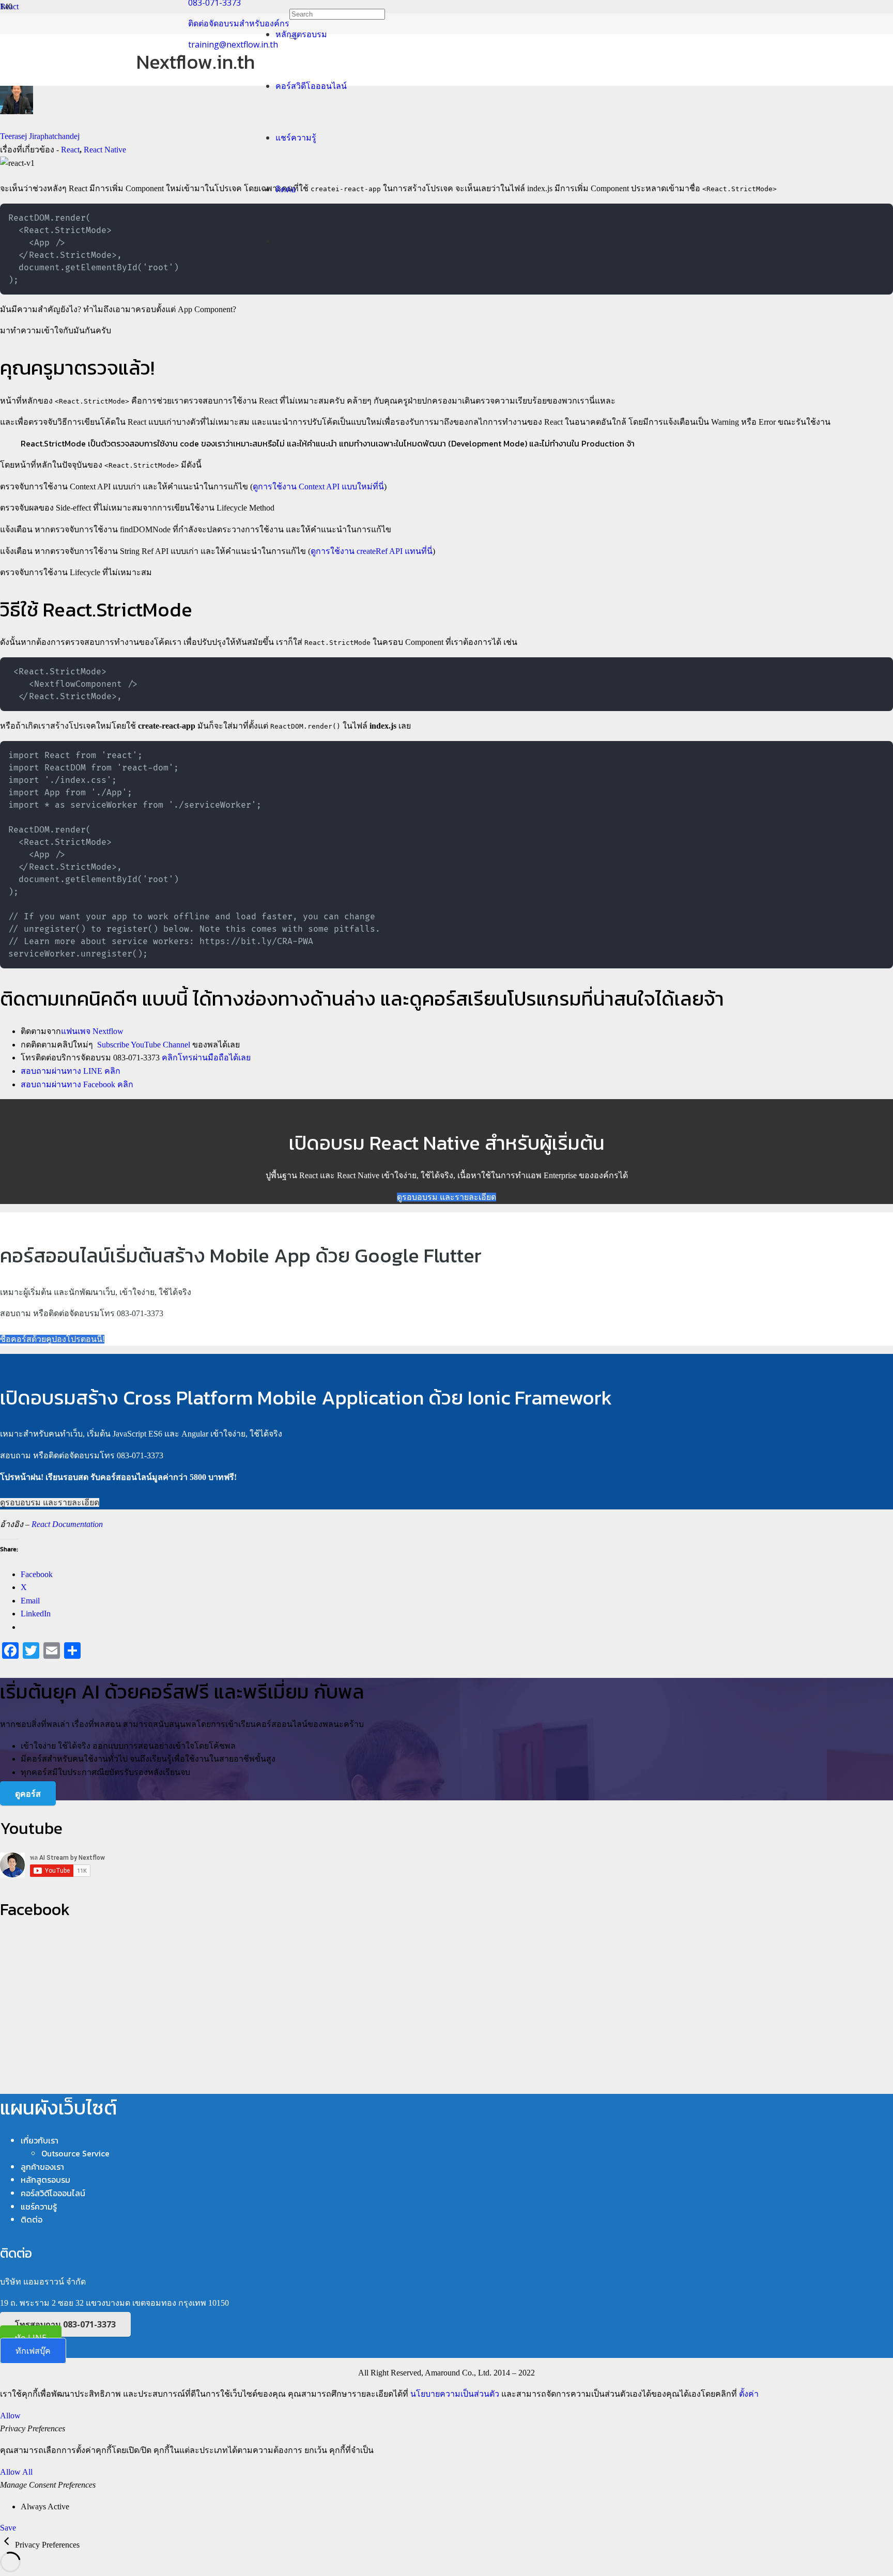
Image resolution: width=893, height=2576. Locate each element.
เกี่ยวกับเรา (40, 2140)
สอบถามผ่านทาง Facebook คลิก (77, 1084)
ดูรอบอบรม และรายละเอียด (446, 1197)
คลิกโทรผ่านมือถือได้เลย (206, 1058)
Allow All (16, 2472)
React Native (105, 150)
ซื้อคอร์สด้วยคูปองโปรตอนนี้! (52, 1339)
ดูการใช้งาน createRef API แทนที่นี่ (372, 551)
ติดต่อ (32, 2219)
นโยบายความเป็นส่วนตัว (455, 2394)
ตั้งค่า (749, 2394)
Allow (10, 2416)
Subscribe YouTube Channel (144, 1045)
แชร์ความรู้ (39, 2207)
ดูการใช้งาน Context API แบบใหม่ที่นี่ (318, 487)
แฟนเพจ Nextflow (92, 1031)
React (70, 150)
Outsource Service (75, 2153)
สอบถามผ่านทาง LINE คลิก (71, 1071)
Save (8, 2528)
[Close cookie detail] (7, 2545)
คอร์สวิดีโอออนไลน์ (53, 2193)
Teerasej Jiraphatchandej (40, 136)
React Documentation (67, 1524)
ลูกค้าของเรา (42, 2167)
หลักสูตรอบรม (45, 2180)
